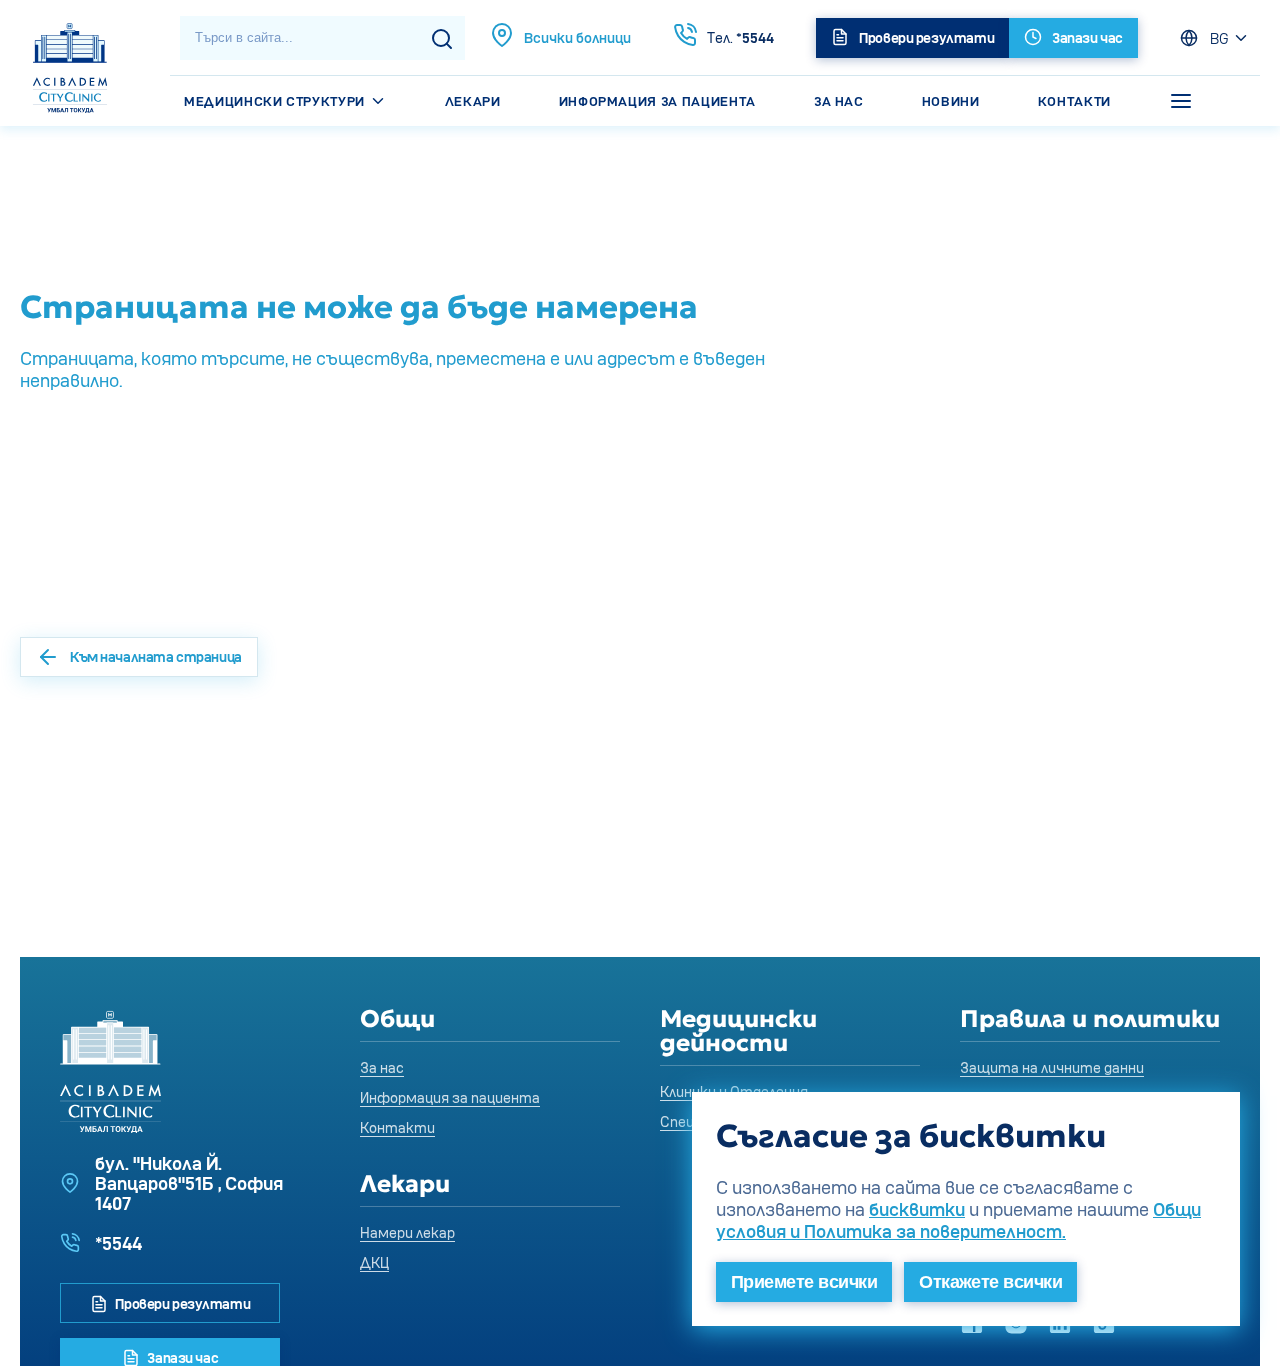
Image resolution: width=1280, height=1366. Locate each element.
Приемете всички (804, 1282)
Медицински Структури (276, 101)
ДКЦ (374, 1262)
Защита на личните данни (1052, 1067)
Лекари (473, 101)
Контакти (1074, 101)
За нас (839, 101)
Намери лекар (407, 1232)
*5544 (740, 37)
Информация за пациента (657, 101)
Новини (951, 101)
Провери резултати (181, 1303)
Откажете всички (990, 1282)
